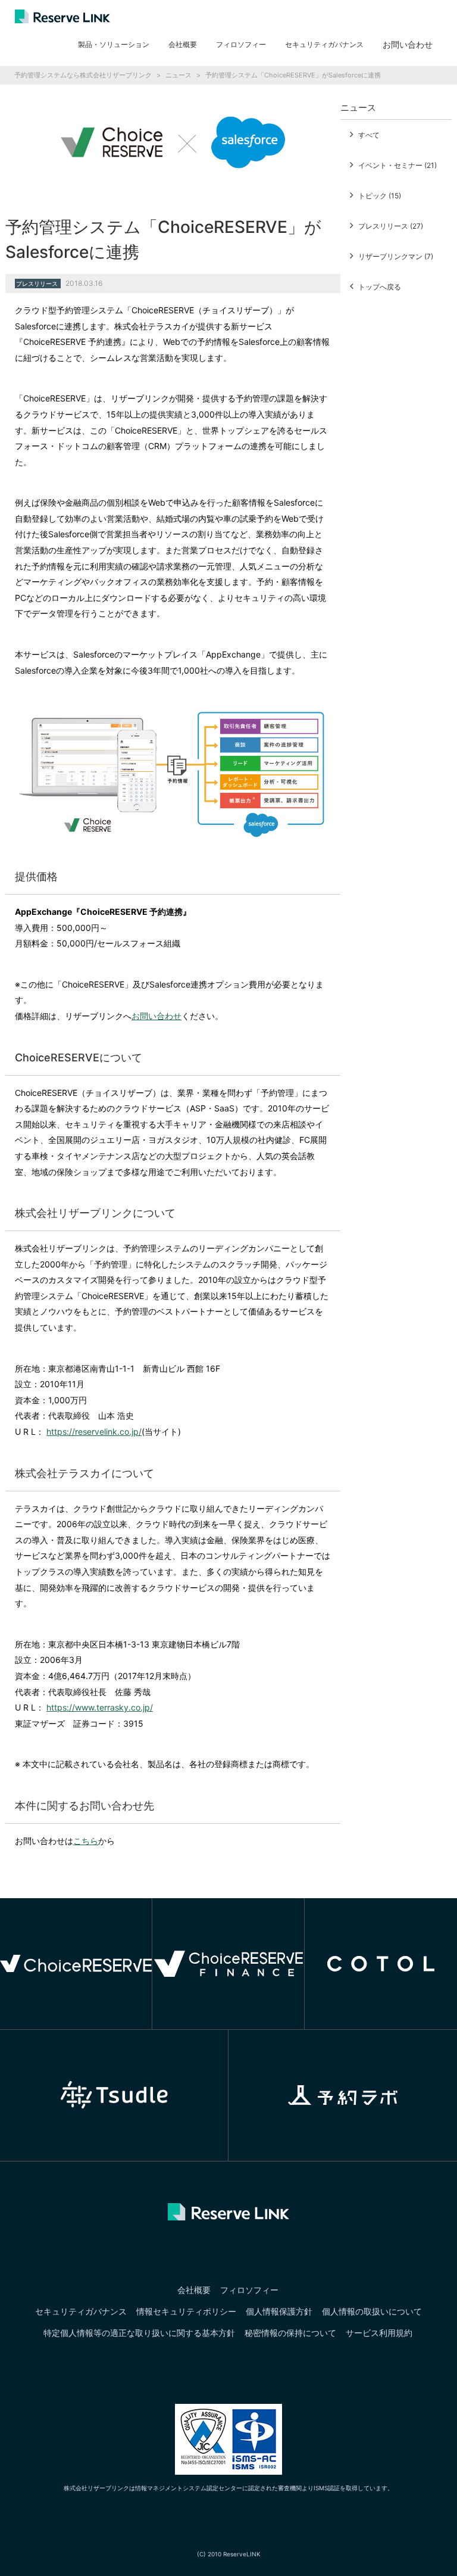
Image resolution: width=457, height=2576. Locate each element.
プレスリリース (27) (391, 226)
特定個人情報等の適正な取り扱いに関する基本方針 (139, 2333)
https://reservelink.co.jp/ (94, 1432)
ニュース (179, 75)
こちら (86, 1841)
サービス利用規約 (379, 2333)
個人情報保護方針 (279, 2311)
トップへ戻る (380, 287)
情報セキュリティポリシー (186, 2311)
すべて (369, 135)
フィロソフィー (241, 44)
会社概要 (183, 44)
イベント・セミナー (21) (397, 165)
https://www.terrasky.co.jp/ (100, 1707)
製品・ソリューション (114, 44)
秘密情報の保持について (290, 2333)
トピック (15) (380, 196)
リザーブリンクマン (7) (396, 256)
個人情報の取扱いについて (372, 2311)
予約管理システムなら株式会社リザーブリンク (83, 75)
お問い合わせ (156, 1016)
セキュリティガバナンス (324, 44)
